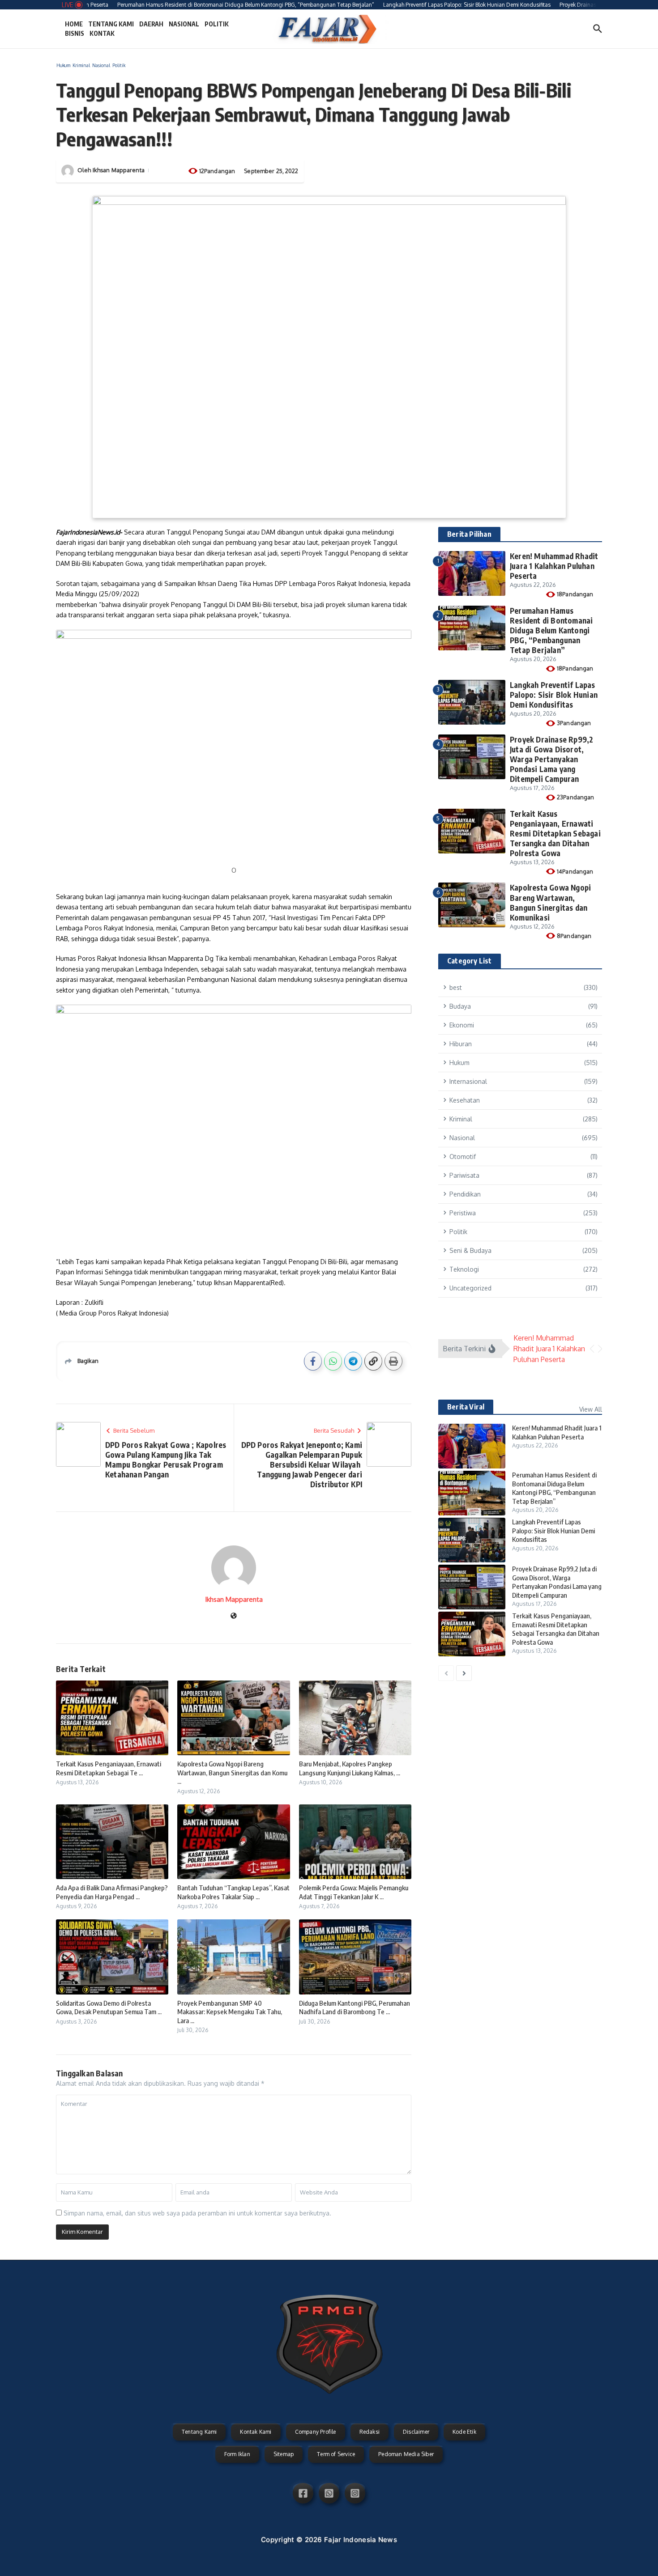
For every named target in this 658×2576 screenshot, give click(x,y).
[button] (592, 1349)
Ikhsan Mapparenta (119, 170)
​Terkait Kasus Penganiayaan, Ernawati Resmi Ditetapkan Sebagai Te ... (109, 1768)
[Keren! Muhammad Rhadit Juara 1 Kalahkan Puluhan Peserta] (472, 1446)
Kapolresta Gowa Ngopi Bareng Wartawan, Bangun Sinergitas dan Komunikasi (550, 902)
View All (591, 1409)
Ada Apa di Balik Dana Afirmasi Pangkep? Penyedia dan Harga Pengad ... (112, 1892)
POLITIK (217, 24)
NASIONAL (184, 24)
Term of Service (336, 2454)
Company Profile (316, 2432)
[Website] (234, 1616)
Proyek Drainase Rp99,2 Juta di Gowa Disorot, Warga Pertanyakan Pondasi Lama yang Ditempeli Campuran (551, 759)
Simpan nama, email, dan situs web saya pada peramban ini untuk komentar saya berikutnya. (197, 2213)
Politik (119, 65)
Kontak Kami (256, 2432)
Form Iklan (237, 2454)
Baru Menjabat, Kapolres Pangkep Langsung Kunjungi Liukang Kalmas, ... (350, 1768)
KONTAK (102, 33)
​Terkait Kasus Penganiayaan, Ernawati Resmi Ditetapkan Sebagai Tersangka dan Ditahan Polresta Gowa (555, 833)
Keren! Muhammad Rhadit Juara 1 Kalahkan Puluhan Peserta (554, 566)
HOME (74, 24)
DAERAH (151, 24)
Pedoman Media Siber (406, 2454)
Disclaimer (416, 2432)
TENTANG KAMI (111, 24)
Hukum (63, 65)
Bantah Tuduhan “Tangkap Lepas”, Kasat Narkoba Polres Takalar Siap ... (233, 1892)
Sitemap (284, 2454)
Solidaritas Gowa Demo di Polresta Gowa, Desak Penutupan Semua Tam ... (109, 2007)
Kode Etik (464, 2432)
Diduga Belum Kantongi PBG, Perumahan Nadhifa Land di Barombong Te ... (355, 2007)
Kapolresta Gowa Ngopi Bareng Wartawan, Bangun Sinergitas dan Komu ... (232, 1772)
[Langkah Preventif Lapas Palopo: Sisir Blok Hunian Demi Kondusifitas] (472, 1540)
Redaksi (370, 2432)
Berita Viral (466, 1407)
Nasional (101, 65)
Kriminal (81, 65)
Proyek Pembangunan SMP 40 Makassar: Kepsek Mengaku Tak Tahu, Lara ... (230, 2012)
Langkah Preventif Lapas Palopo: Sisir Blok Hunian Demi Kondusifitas (554, 695)
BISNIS (75, 33)
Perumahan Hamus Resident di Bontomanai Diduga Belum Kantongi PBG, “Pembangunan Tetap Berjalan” (551, 630)
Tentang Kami (199, 2432)
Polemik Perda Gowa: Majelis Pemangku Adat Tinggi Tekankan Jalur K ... (354, 1892)
